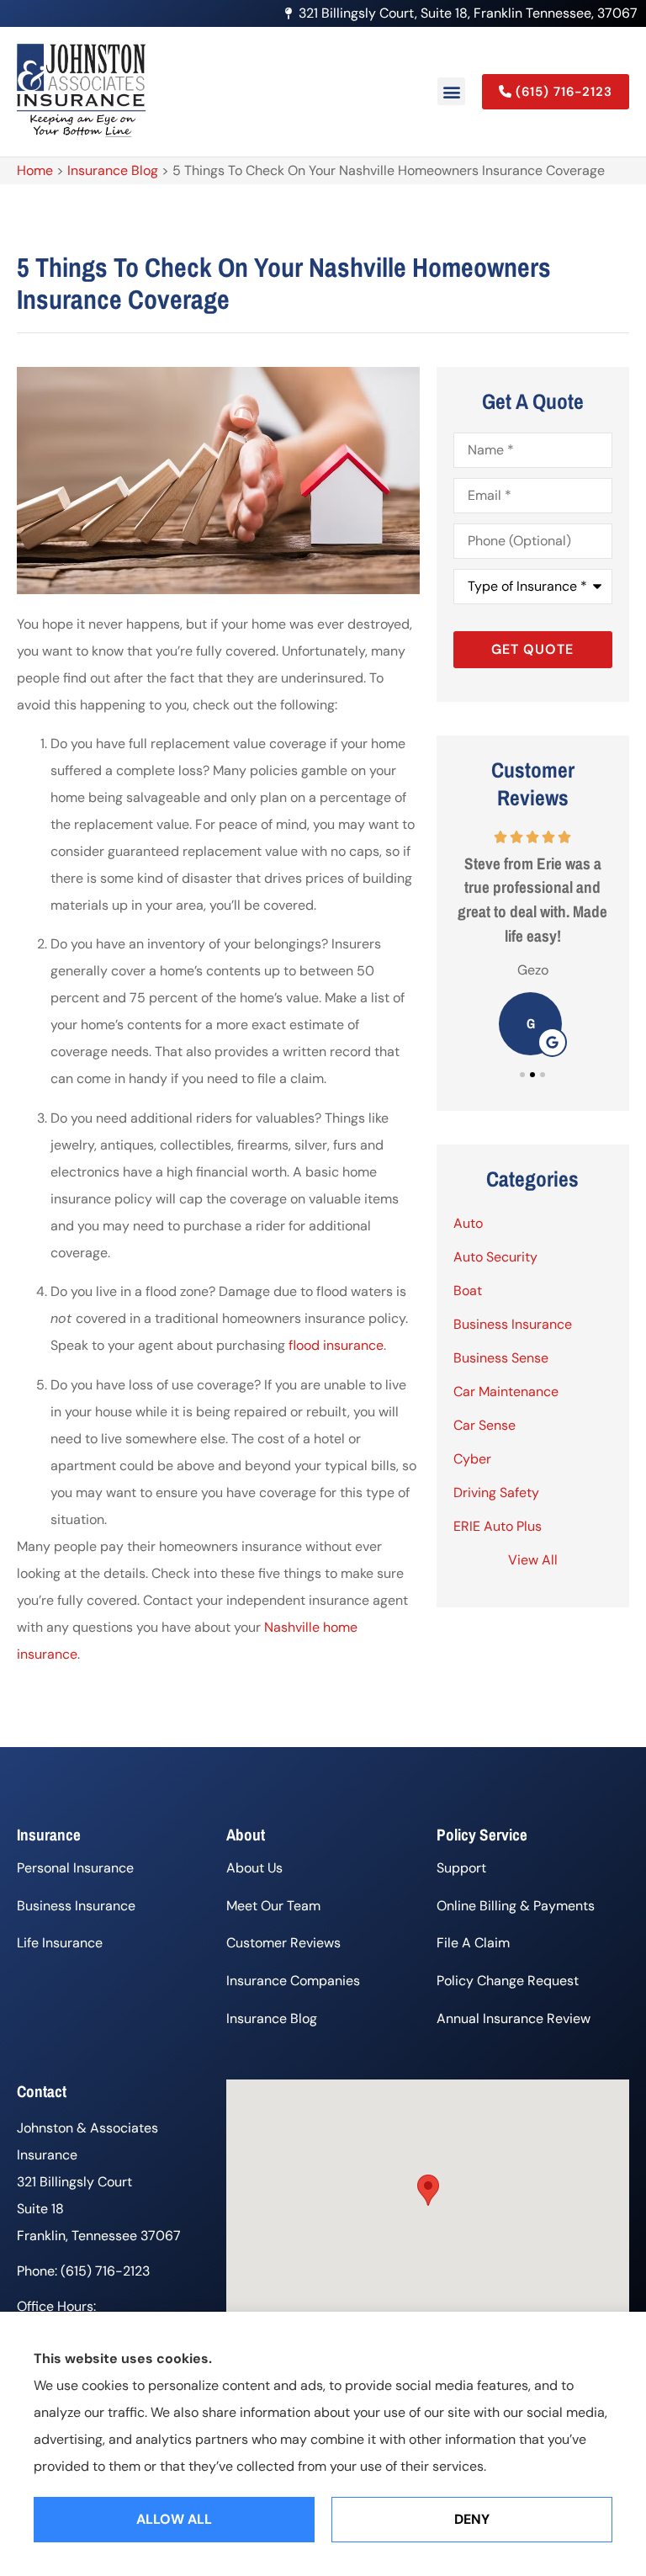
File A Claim (473, 1943)
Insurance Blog (113, 170)
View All (533, 1560)
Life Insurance (60, 1943)
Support (461, 1868)
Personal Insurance (75, 1868)
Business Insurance (76, 1906)
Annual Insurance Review (514, 2018)
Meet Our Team (273, 1906)
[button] (451, 91)
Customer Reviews (283, 1943)
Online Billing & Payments (516, 1906)
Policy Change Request (508, 1981)
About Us (254, 1868)
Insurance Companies (293, 1981)
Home (35, 170)
